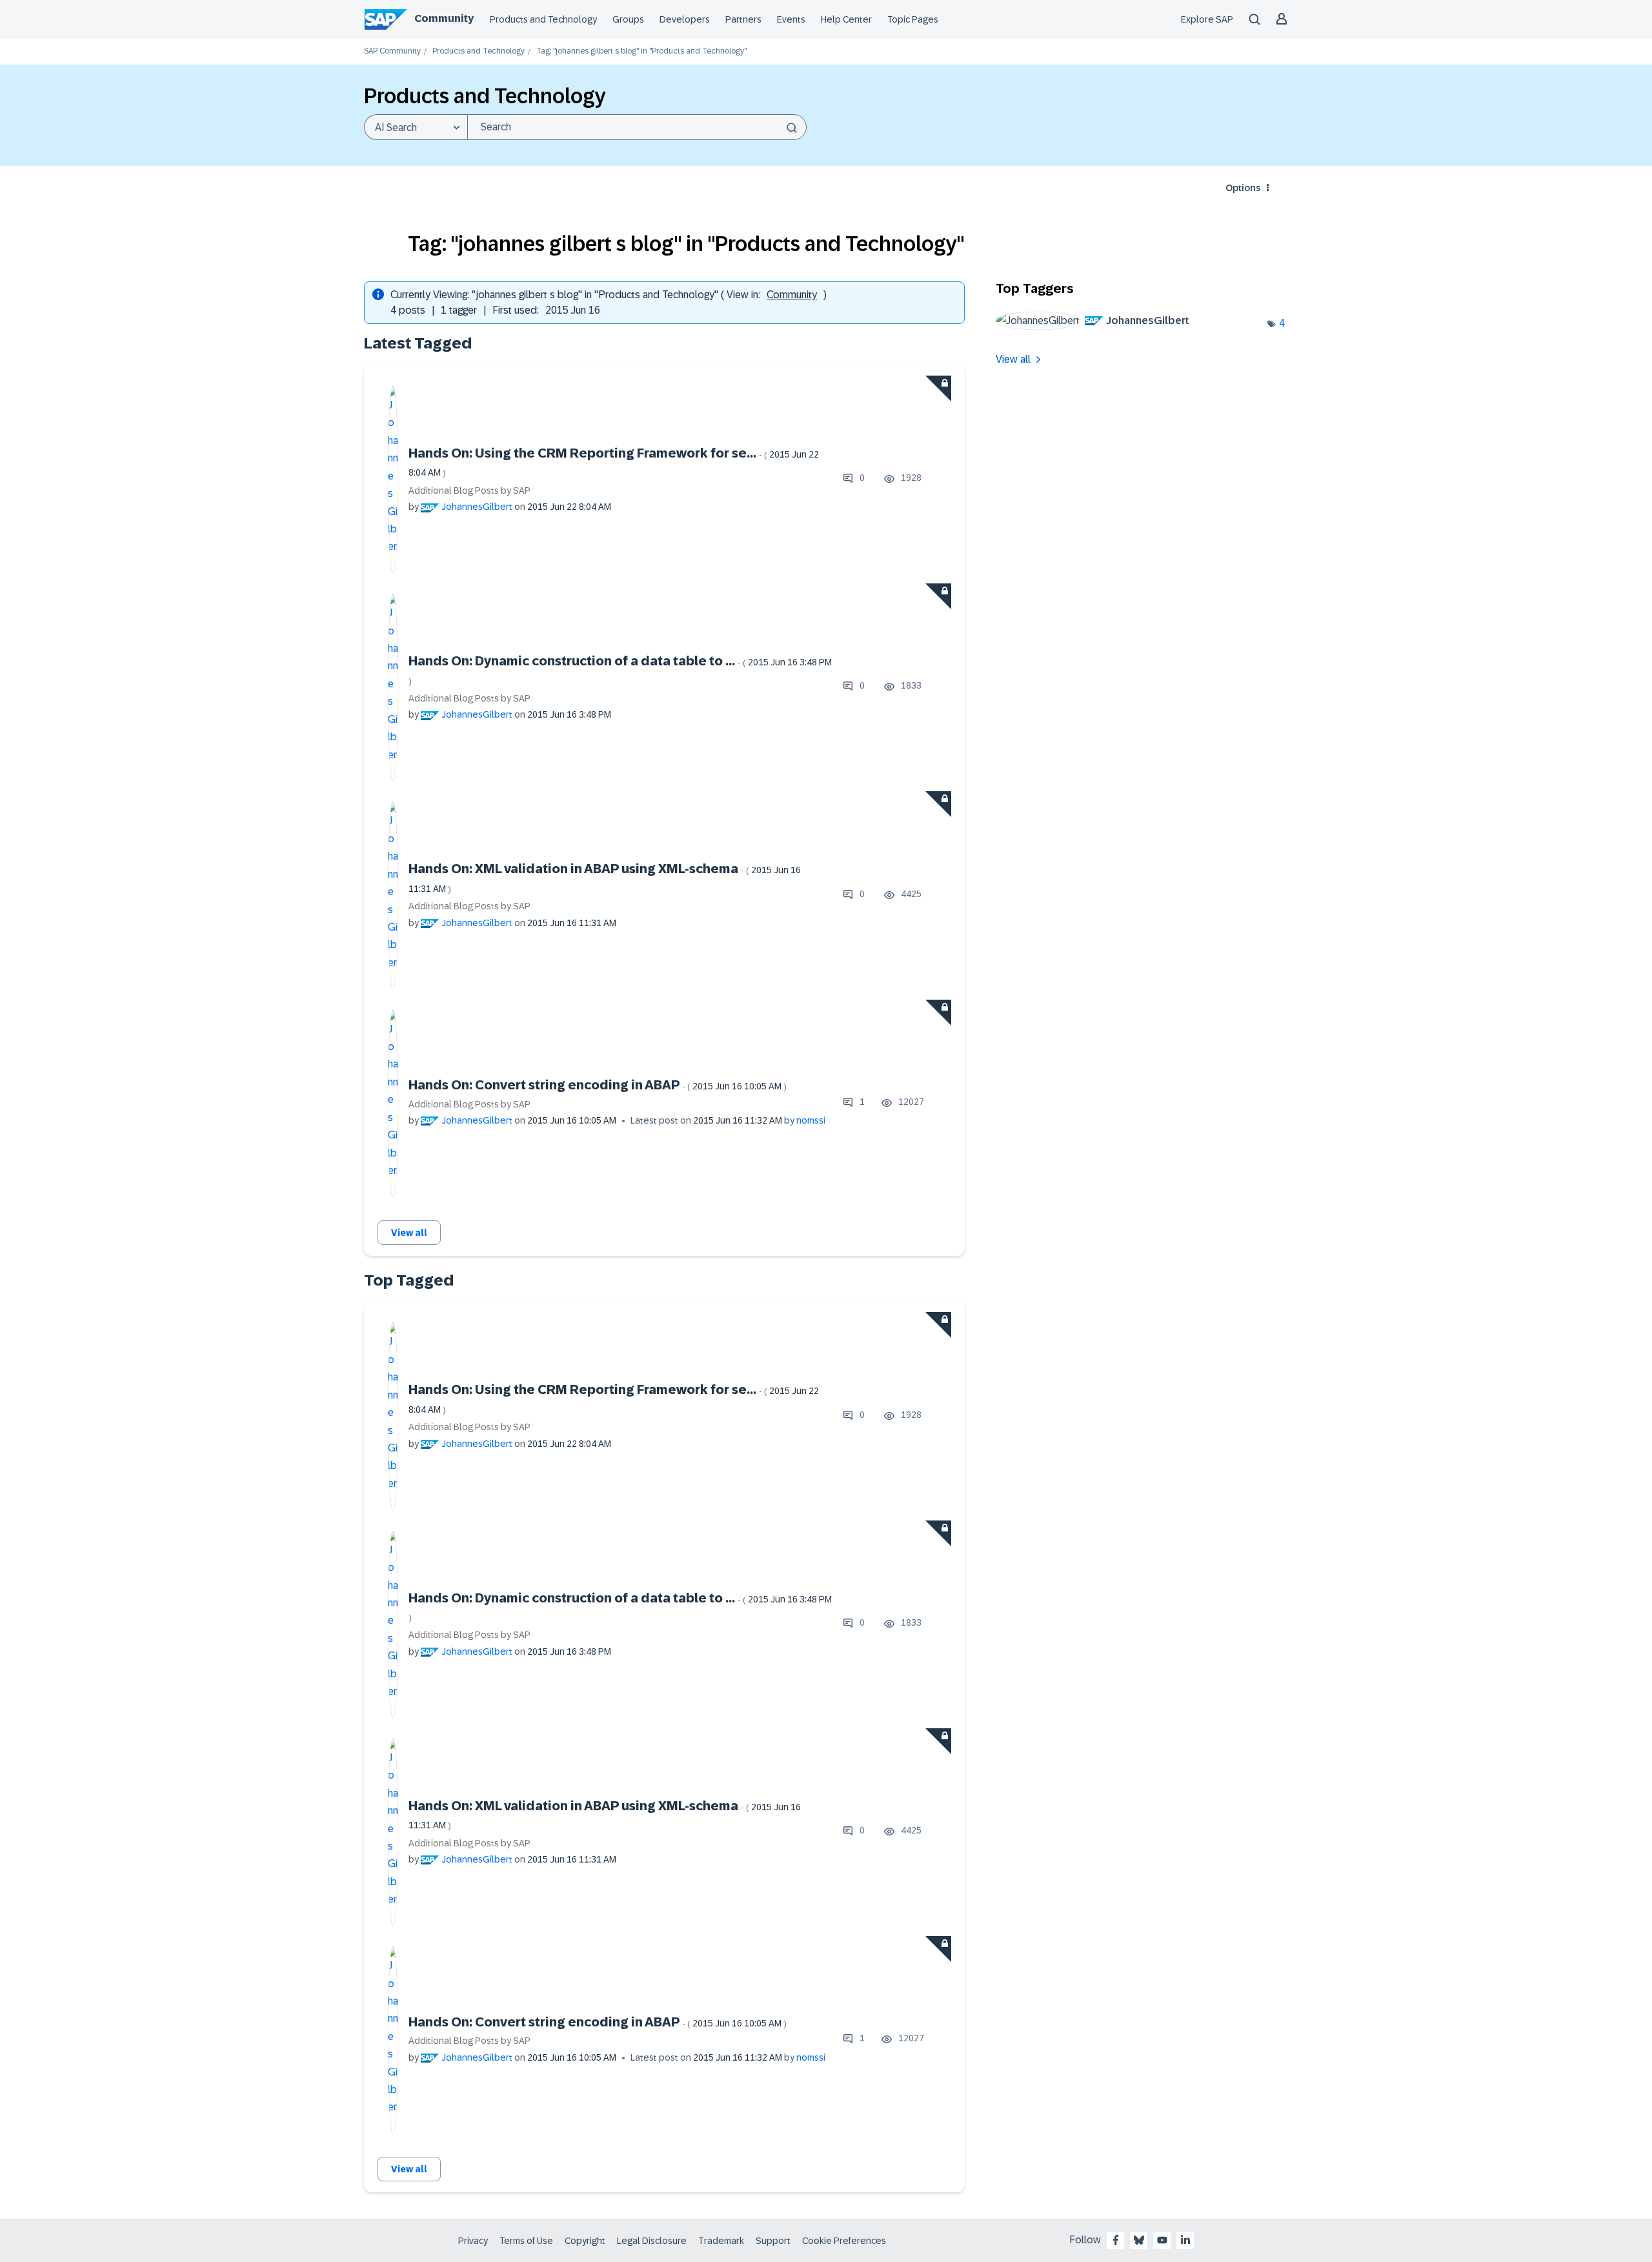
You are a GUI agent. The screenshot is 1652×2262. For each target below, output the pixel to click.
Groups (628, 19)
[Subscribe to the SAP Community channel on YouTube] (1162, 2240)
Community (444, 18)
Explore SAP (1207, 19)
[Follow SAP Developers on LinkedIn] (1185, 2240)
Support (773, 2241)
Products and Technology (543, 19)
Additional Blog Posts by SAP (469, 490)
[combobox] (637, 127)
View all (409, 1233)
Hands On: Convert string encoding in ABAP (598, 1085)
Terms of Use (526, 2241)
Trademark (721, 2241)
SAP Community (392, 51)
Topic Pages (913, 19)
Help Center (846, 19)
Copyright (585, 2241)
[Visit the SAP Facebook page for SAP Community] (1116, 2240)
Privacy (473, 2241)
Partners (743, 19)
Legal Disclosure (652, 2241)
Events (791, 19)
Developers (685, 19)
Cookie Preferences (844, 2241)
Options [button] (1243, 188)
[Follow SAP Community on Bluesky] (1139, 2240)
